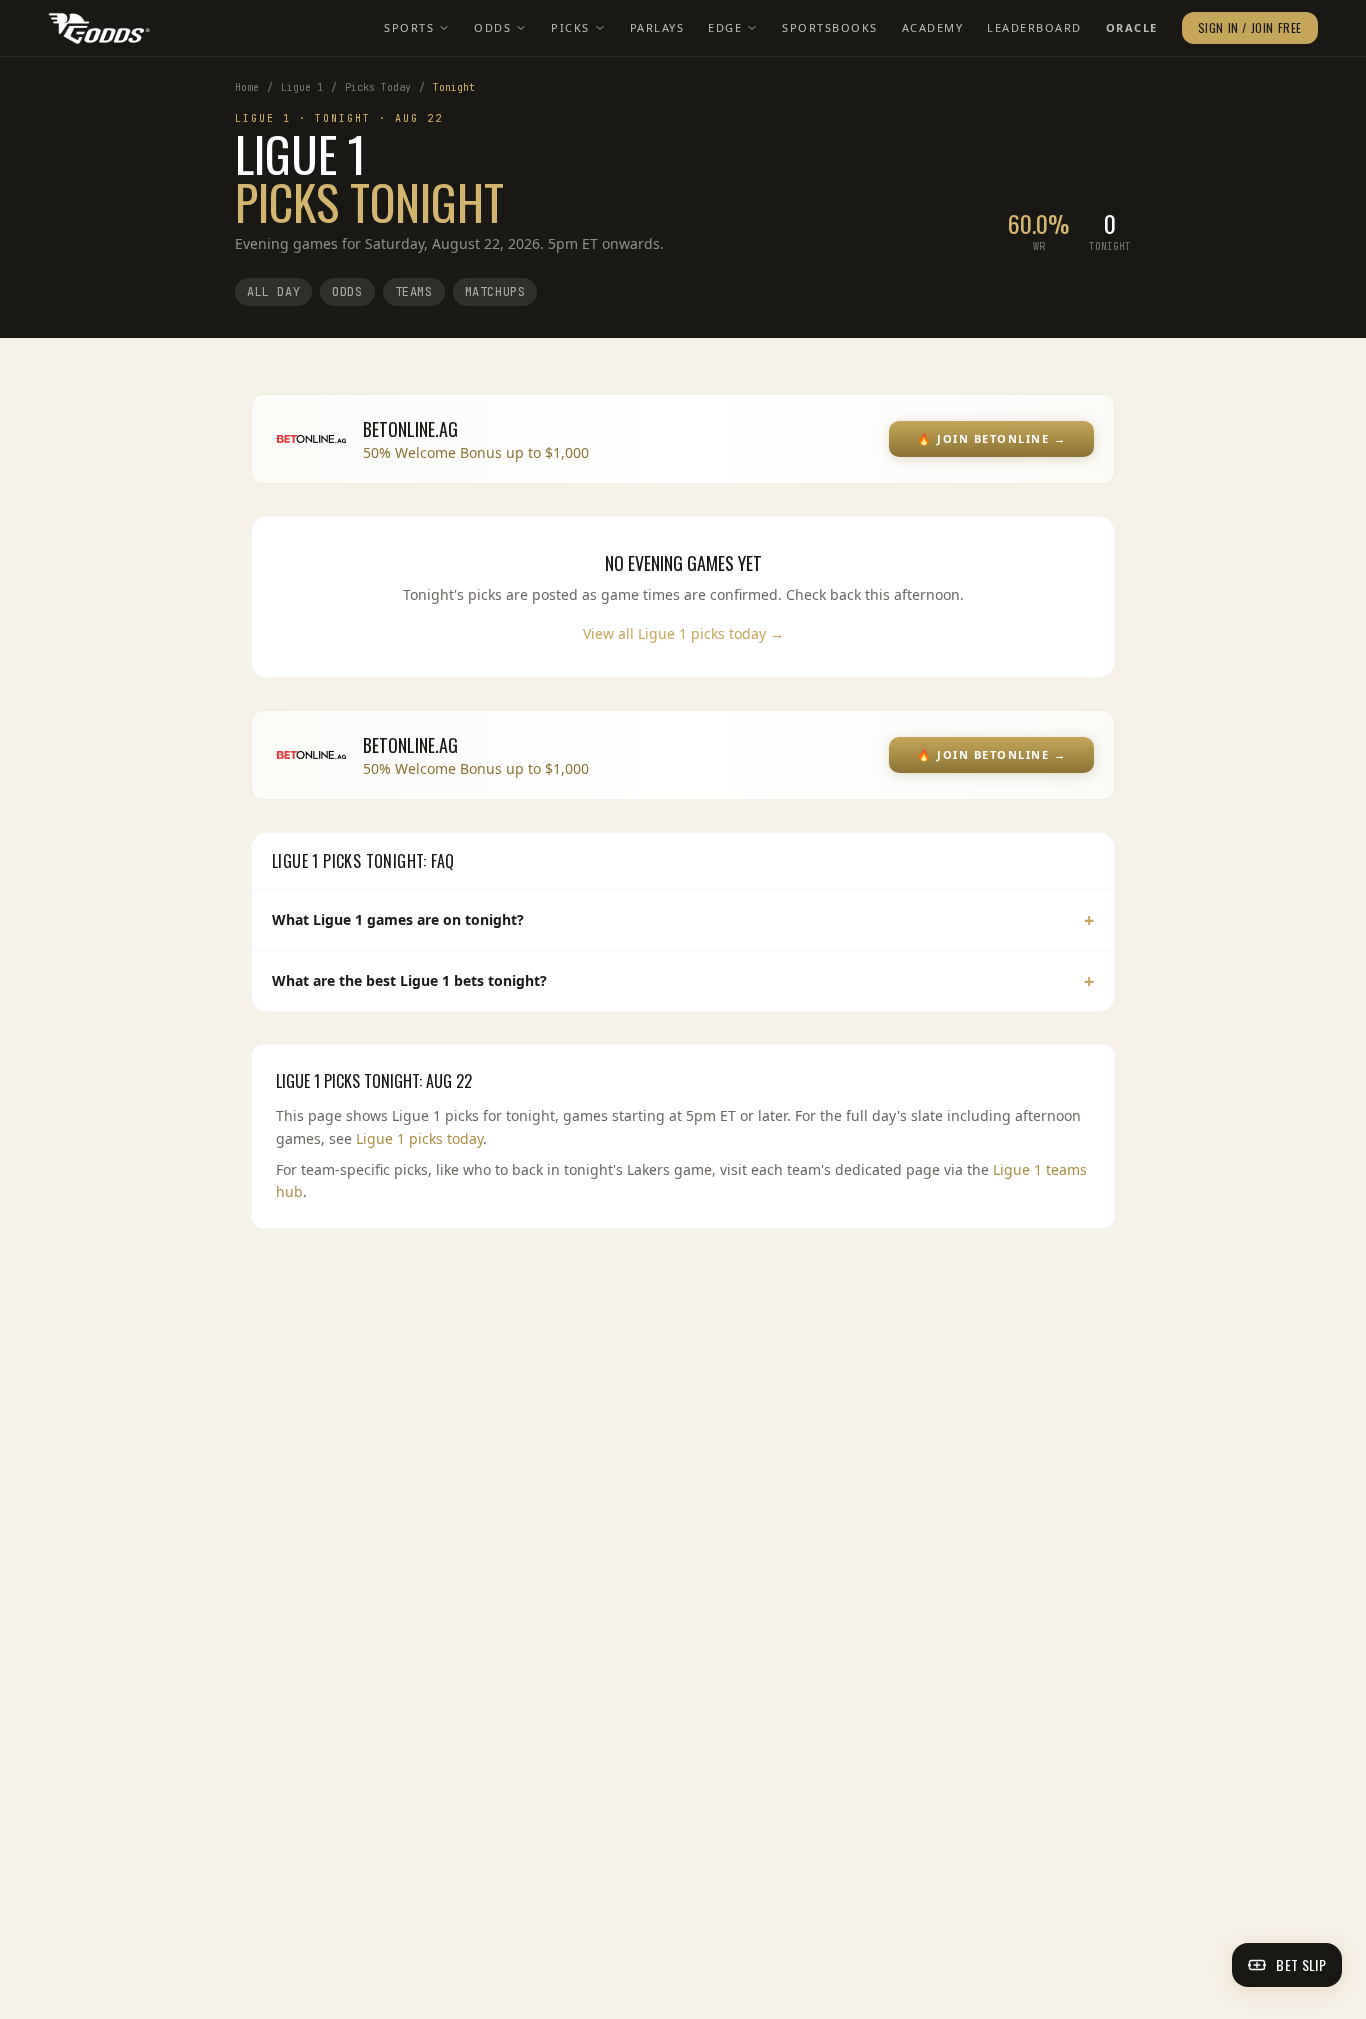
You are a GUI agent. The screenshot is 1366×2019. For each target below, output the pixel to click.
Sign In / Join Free (1250, 27)
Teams (414, 292)
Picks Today (378, 87)
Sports (409, 27)
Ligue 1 (302, 87)
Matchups (495, 292)
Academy (933, 27)
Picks (570, 27)
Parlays (657, 27)
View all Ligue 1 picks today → (683, 633)
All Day (273, 292)
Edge (725, 27)
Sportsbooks (830, 27)
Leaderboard (1034, 27)
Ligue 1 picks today (419, 1138)
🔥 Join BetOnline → (991, 438)
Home (247, 87)
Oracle (1132, 27)
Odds (492, 27)
